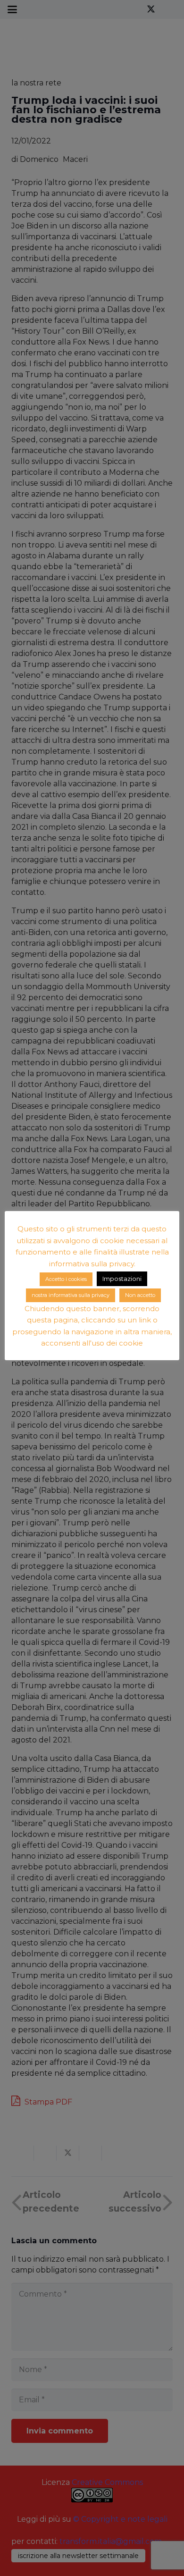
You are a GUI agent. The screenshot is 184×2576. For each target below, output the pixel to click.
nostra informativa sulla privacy (71, 1295)
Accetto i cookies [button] (66, 1279)
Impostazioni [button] (122, 1279)
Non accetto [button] (140, 1295)
